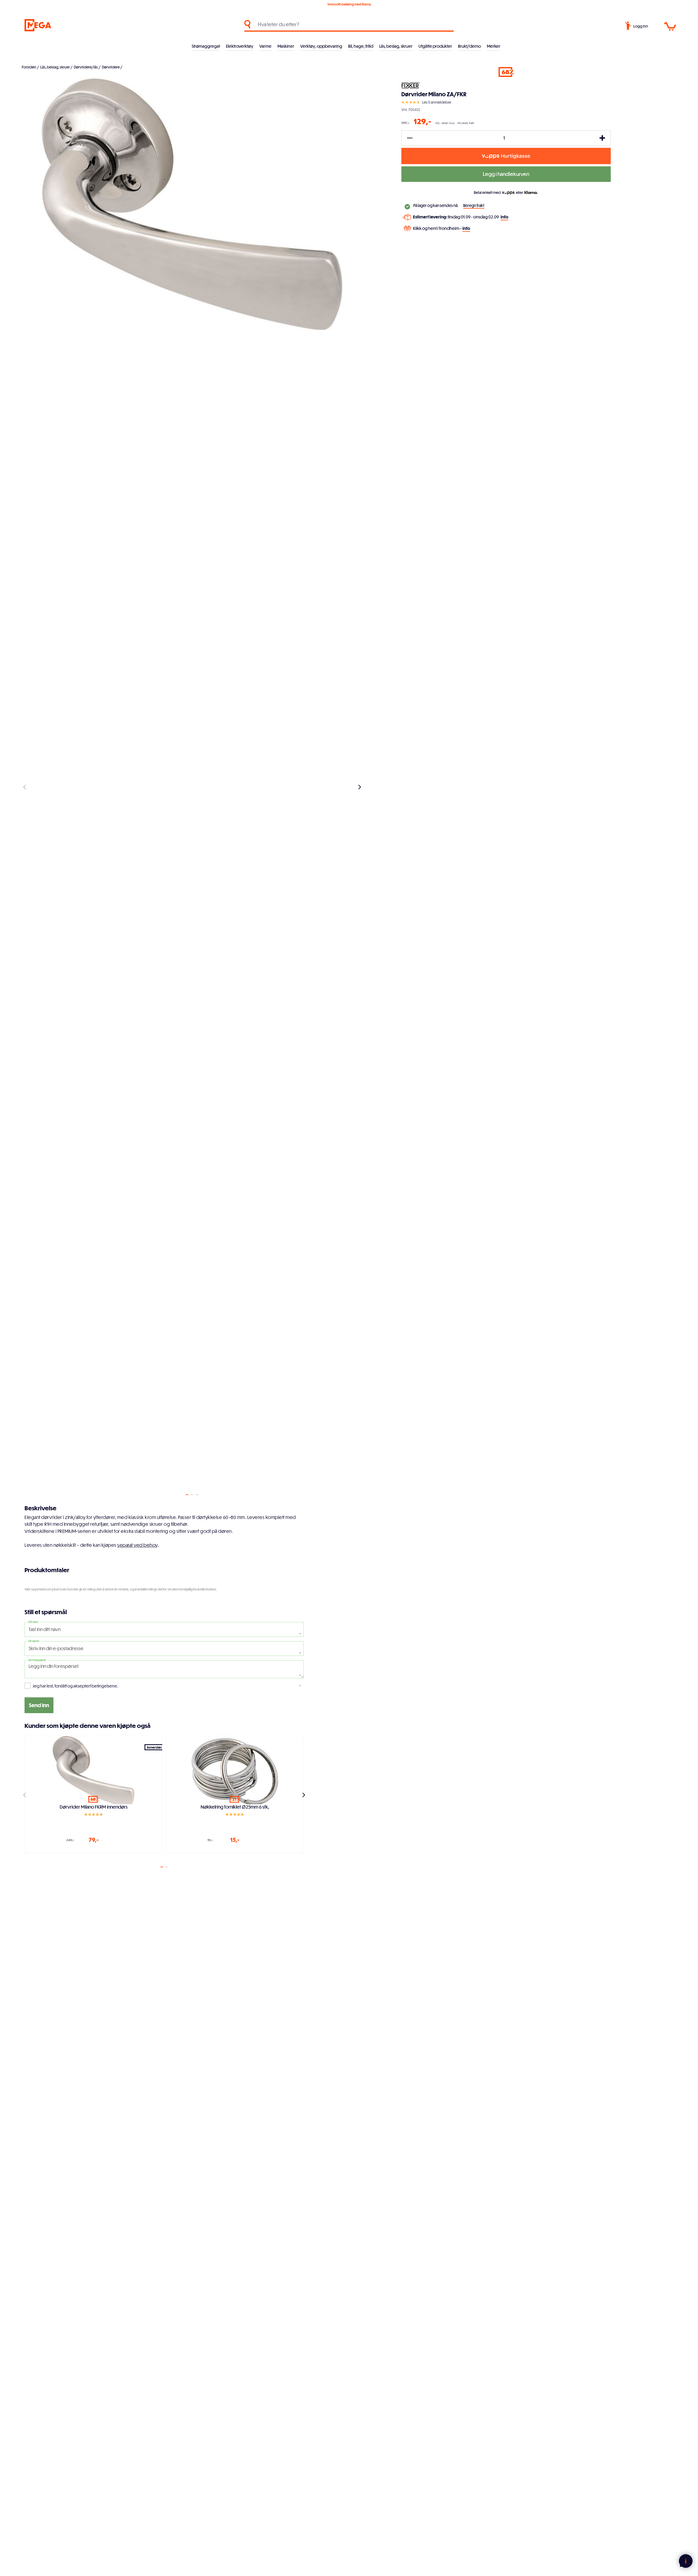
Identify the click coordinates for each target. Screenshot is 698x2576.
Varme (265, 46)
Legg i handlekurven (506, 174)
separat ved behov (138, 1545)
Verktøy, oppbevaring (321, 46)
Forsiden (29, 67)
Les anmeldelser (437, 102)
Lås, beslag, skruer (396, 46)
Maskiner (286, 46)
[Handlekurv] (670, 26)
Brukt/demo (470, 46)
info (504, 217)
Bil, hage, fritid (361, 46)
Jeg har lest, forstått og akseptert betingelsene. (76, 1686)
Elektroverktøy (240, 46)
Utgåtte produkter (435, 46)
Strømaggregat (206, 46)
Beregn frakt (474, 205)
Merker (494, 46)
